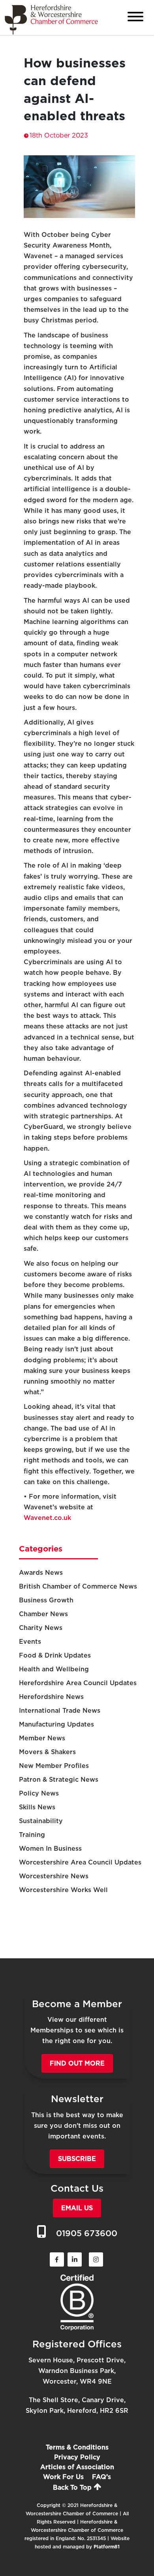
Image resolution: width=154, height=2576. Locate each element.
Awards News (41, 1573)
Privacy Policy (77, 2457)
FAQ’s (101, 2477)
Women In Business (50, 1849)
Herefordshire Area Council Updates (78, 1683)
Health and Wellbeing (54, 1669)
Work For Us (63, 2477)
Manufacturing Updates (56, 1724)
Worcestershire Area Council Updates (80, 1862)
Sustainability (41, 1821)
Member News (42, 1738)
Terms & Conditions (77, 2447)
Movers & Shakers (47, 1752)
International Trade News (60, 1711)
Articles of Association (77, 2467)
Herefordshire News (51, 1697)
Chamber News (43, 1614)
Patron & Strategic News (59, 1780)
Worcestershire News (54, 1876)
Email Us (77, 2208)
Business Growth (46, 1600)
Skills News (37, 1807)
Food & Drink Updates (55, 1655)
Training (32, 1835)
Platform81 (107, 2547)
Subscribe (77, 2159)
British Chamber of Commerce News (78, 1586)
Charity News (41, 1628)
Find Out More (77, 2063)
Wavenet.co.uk (47, 1518)
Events (30, 1642)
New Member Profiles (54, 1766)
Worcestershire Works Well (63, 1890)
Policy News (39, 1793)
